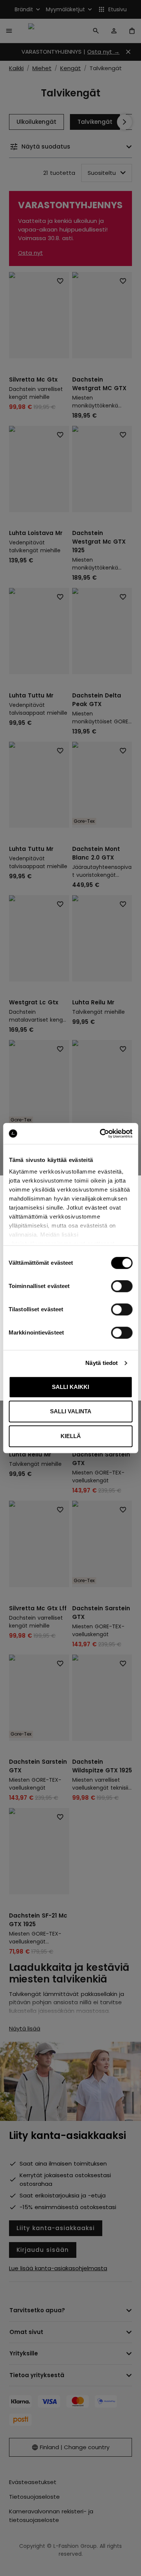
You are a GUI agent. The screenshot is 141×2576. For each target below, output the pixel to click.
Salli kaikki (70, 1387)
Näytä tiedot (102, 1363)
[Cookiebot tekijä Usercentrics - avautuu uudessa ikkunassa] (100, 1133)
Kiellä (71, 1436)
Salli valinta (71, 1411)
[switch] (122, 1286)
